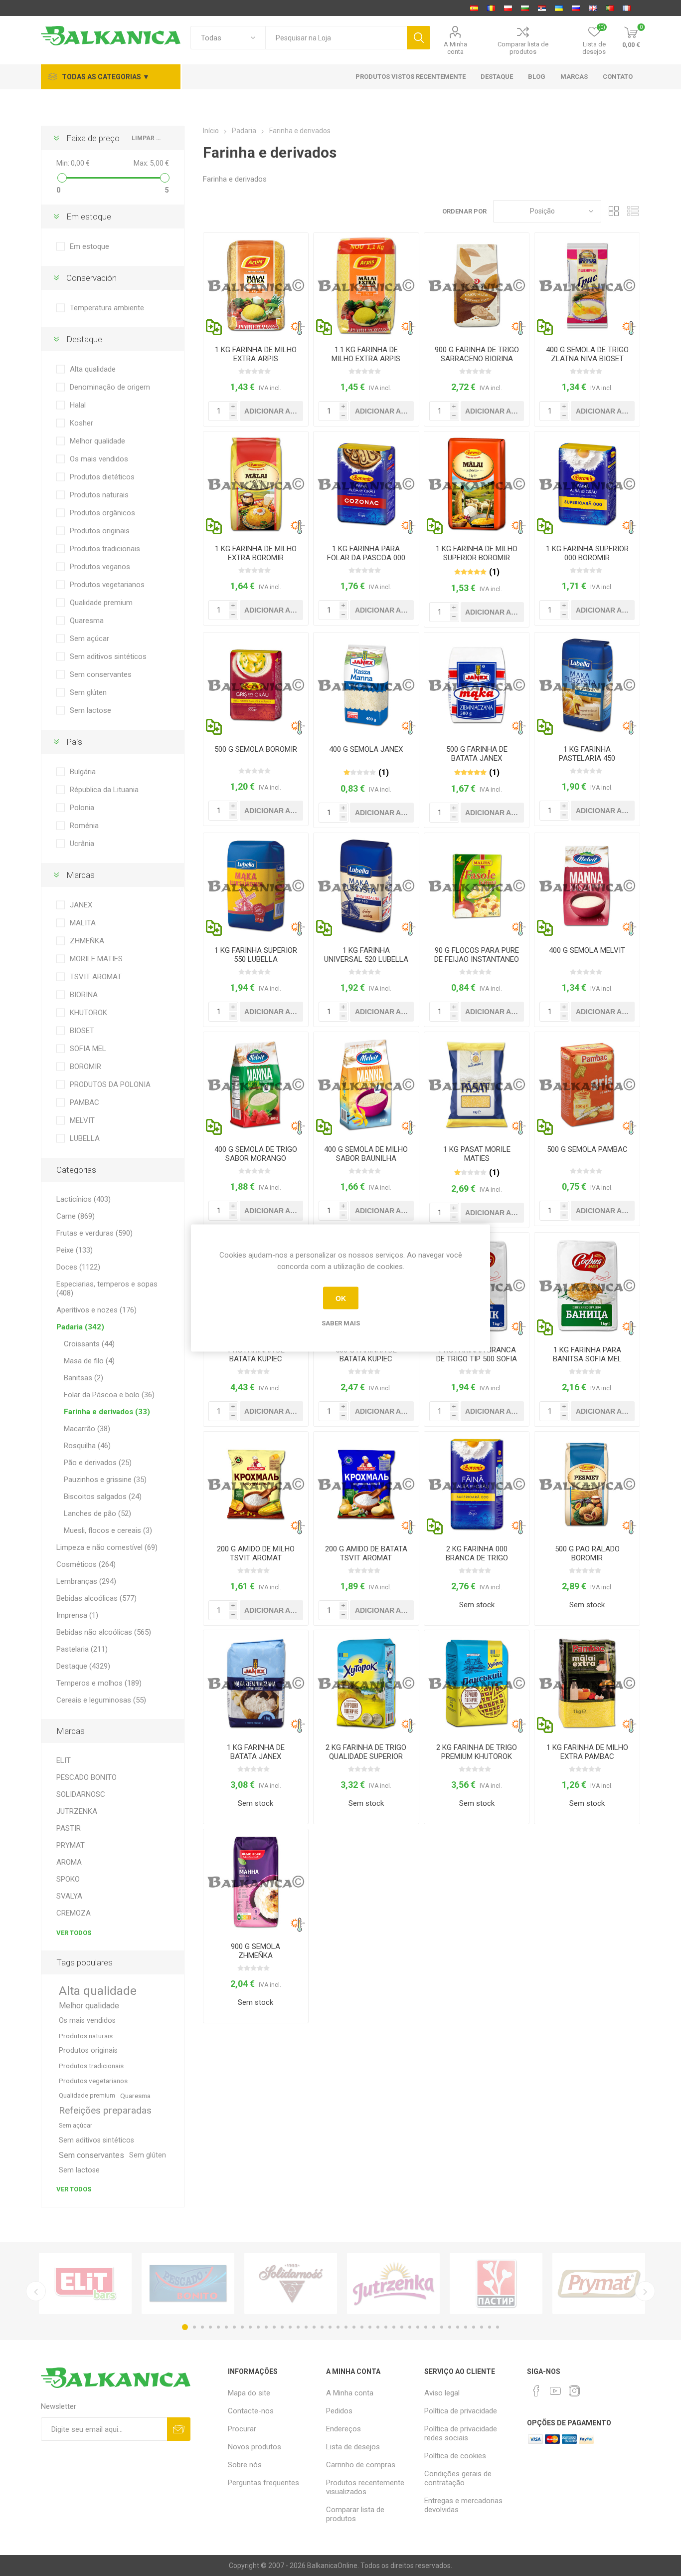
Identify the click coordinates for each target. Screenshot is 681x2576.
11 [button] (266, 2327)
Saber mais (341, 1323)
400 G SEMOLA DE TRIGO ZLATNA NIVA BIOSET (587, 354)
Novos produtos (255, 2447)
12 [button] (274, 2327)
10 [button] (258, 2327)
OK (341, 1298)
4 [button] (210, 2327)
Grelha (614, 211)
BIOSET (82, 1031)
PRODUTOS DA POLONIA (110, 1084)
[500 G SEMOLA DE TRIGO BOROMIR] (256, 685)
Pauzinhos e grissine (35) (105, 1480)
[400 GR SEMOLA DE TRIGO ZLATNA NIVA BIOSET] (587, 286)
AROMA (69, 1862)
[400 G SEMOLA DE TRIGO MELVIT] (587, 886)
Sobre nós (245, 2465)
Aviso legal (442, 2393)
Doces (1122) (78, 1267)
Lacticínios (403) (84, 1199)
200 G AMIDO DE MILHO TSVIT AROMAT (256, 1553)
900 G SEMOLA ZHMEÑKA (255, 1951)
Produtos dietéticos (102, 477)
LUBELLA (85, 1138)
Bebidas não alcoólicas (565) (104, 1632)
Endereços (343, 2429)
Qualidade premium (101, 603)
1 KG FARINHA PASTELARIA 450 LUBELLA (587, 758)
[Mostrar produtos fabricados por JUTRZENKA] (393, 2283)
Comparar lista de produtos (523, 48)
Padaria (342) (80, 1327)
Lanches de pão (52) (97, 1513)
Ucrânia (82, 844)
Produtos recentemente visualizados (365, 2487)
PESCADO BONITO (86, 1777)
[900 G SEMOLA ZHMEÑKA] (256, 1882)
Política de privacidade (461, 2411)
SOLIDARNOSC (81, 1794)
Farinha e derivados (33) (107, 1412)
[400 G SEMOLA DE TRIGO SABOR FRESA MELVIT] (256, 1085)
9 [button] (250, 2327)
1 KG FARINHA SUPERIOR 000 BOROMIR (587, 553)
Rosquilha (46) (87, 1446)
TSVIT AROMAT (96, 977)
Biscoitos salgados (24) (103, 1497)
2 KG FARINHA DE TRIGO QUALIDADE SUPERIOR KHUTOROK (366, 1756)
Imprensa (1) (77, 1615)
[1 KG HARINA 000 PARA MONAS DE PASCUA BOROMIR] (366, 484)
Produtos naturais (99, 495)
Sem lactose (90, 710)
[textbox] (336, 38)
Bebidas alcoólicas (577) (96, 1598)
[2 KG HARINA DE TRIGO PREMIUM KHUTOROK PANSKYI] (477, 1683)
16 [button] (306, 2327)
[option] (85, 2283)
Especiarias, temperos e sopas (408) (107, 1288)
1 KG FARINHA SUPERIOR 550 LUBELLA (256, 955)
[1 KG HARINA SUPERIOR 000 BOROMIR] (587, 484)
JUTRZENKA (77, 1811)
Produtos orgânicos (102, 513)
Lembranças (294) (86, 1581)
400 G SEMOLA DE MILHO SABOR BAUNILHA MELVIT (366, 1158)
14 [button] (290, 2327)
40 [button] (498, 2327)
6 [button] (226, 2327)
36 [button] (466, 2327)
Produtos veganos (100, 567)
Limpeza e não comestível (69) (107, 1547)
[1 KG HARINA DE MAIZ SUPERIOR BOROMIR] (477, 484)
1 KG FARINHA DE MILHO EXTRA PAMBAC (587, 1752)
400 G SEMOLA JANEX (366, 749)
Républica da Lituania (104, 790)
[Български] (525, 8)
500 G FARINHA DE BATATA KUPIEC (366, 1354)
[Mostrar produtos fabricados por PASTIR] (496, 2283)
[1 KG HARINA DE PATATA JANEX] (256, 1683)
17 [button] (314, 2327)
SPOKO (68, 1879)
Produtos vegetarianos (107, 585)
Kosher (82, 423)
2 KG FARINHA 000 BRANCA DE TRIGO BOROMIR (477, 1558)
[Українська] (559, 8)
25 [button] (378, 2327)
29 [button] (410, 2327)
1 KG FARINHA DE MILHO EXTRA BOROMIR (256, 553)
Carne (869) (76, 1216)
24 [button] (370, 2327)
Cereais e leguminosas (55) (101, 1700)
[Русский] (576, 8)
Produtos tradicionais (105, 549)
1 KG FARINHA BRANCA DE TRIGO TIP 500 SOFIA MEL (477, 1359)
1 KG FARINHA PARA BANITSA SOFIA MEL (587, 1354)
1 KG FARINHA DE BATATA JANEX (256, 1752)
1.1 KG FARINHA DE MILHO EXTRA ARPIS (366, 354)
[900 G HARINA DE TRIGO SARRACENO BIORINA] (477, 286)
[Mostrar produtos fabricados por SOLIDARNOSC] (291, 2283)
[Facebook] (536, 2391)
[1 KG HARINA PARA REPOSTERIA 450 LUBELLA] (587, 685)
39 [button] (490, 2327)
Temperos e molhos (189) (99, 1683)
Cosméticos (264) (86, 1564)
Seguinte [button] (645, 2291)
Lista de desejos (353, 2447)
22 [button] (354, 2327)
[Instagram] (574, 2391)
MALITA (83, 923)
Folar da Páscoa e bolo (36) (109, 1395)
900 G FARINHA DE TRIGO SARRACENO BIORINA (477, 354)
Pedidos (339, 2411)
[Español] (474, 8)
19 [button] (330, 2327)
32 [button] (434, 2327)
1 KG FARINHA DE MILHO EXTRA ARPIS (256, 354)
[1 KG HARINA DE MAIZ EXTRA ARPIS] (256, 286)
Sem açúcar (89, 639)
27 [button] (394, 2327)
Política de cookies (455, 2456)
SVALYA (69, 1896)
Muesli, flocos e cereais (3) (108, 1530)
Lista (633, 211)
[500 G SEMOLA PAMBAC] (587, 1085)
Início (211, 131)
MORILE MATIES (96, 959)
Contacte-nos (251, 2411)
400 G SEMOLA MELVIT (587, 950)
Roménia (84, 826)
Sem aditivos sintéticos (108, 656)
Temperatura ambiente (107, 308)
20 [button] (338, 2327)
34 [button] (450, 2327)
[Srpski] (542, 8)
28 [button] (402, 2327)
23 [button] (362, 2327)
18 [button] (322, 2327)
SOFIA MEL (88, 1049)
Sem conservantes (101, 674)
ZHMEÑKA (87, 941)
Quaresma (87, 621)
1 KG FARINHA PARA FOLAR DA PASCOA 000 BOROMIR (366, 558)
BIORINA (84, 995)
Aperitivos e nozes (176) (96, 1310)
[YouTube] (555, 2391)
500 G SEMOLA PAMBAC (587, 1149)
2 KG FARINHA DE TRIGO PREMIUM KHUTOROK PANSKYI (477, 1756)
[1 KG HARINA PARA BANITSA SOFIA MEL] (587, 1285)
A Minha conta (455, 48)
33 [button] (442, 2327)
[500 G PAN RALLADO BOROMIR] (587, 1484)
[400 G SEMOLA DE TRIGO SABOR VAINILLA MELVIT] (366, 1085)
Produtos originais (100, 531)
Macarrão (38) (87, 1429)
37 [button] (474, 2327)
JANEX (81, 905)
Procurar (242, 2429)
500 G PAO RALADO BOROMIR (587, 1553)
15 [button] (298, 2327)
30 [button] (418, 2327)
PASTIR (69, 1828)
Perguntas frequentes (263, 2483)
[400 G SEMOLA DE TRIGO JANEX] (366, 685)
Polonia (82, 808)
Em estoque (89, 246)
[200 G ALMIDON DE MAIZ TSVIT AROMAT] (256, 1484)
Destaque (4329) (83, 1666)
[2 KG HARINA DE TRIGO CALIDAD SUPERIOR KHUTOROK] (366, 1683)
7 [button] (234, 2327)
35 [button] (458, 2327)
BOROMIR (85, 1067)
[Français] (627, 8)
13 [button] (282, 2327)
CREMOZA (74, 1913)
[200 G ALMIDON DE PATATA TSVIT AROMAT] (366, 1484)
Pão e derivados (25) (98, 1463)
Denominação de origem (110, 387)
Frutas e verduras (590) (94, 1233)
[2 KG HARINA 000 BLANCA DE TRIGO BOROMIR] (477, 1484)
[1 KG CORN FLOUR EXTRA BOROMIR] (256, 484)
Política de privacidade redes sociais (461, 2433)
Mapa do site (249, 2393)
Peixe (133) (75, 1250)
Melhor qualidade (97, 441)
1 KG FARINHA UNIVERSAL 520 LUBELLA (366, 955)
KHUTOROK (88, 1013)
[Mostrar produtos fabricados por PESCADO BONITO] (188, 2283)
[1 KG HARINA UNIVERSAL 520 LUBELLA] (366, 886)
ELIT (64, 1760)
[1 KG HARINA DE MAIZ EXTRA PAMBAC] (587, 1683)
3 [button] (202, 2327)
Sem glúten (88, 692)
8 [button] (242, 2327)
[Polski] (508, 8)
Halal (78, 405)
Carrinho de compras (361, 2465)
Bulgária (83, 772)
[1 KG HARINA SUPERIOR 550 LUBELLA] (256, 886)
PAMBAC (85, 1102)
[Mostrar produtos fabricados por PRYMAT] (599, 2283)
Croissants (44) (89, 1344)
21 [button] (346, 2327)
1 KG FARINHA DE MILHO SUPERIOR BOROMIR (477, 553)
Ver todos (74, 1933)
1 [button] (185, 2327)
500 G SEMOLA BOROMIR (256, 749)
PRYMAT (71, 1845)
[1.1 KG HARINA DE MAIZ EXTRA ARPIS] (366, 286)
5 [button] (218, 2327)
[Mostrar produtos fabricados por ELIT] (85, 2283)
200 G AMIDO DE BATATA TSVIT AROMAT (366, 1553)
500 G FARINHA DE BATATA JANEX (477, 754)
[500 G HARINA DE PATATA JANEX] (477, 685)
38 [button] (482, 2327)
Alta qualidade (93, 369)
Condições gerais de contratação (458, 2478)
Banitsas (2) (84, 1378)
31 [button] (426, 2327)
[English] (593, 8)
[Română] (491, 8)
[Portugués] (610, 8)
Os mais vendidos (99, 459)
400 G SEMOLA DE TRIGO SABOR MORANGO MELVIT (256, 1158)
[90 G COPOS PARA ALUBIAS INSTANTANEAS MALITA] (477, 886)
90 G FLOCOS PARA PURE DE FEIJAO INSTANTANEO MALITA (477, 959)
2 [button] (194, 2327)
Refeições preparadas (105, 2110)
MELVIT (82, 1120)
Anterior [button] (36, 2291)
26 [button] (386, 2327)
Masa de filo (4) (89, 1361)
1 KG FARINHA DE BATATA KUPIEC (256, 1354)
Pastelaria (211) (82, 1649)
